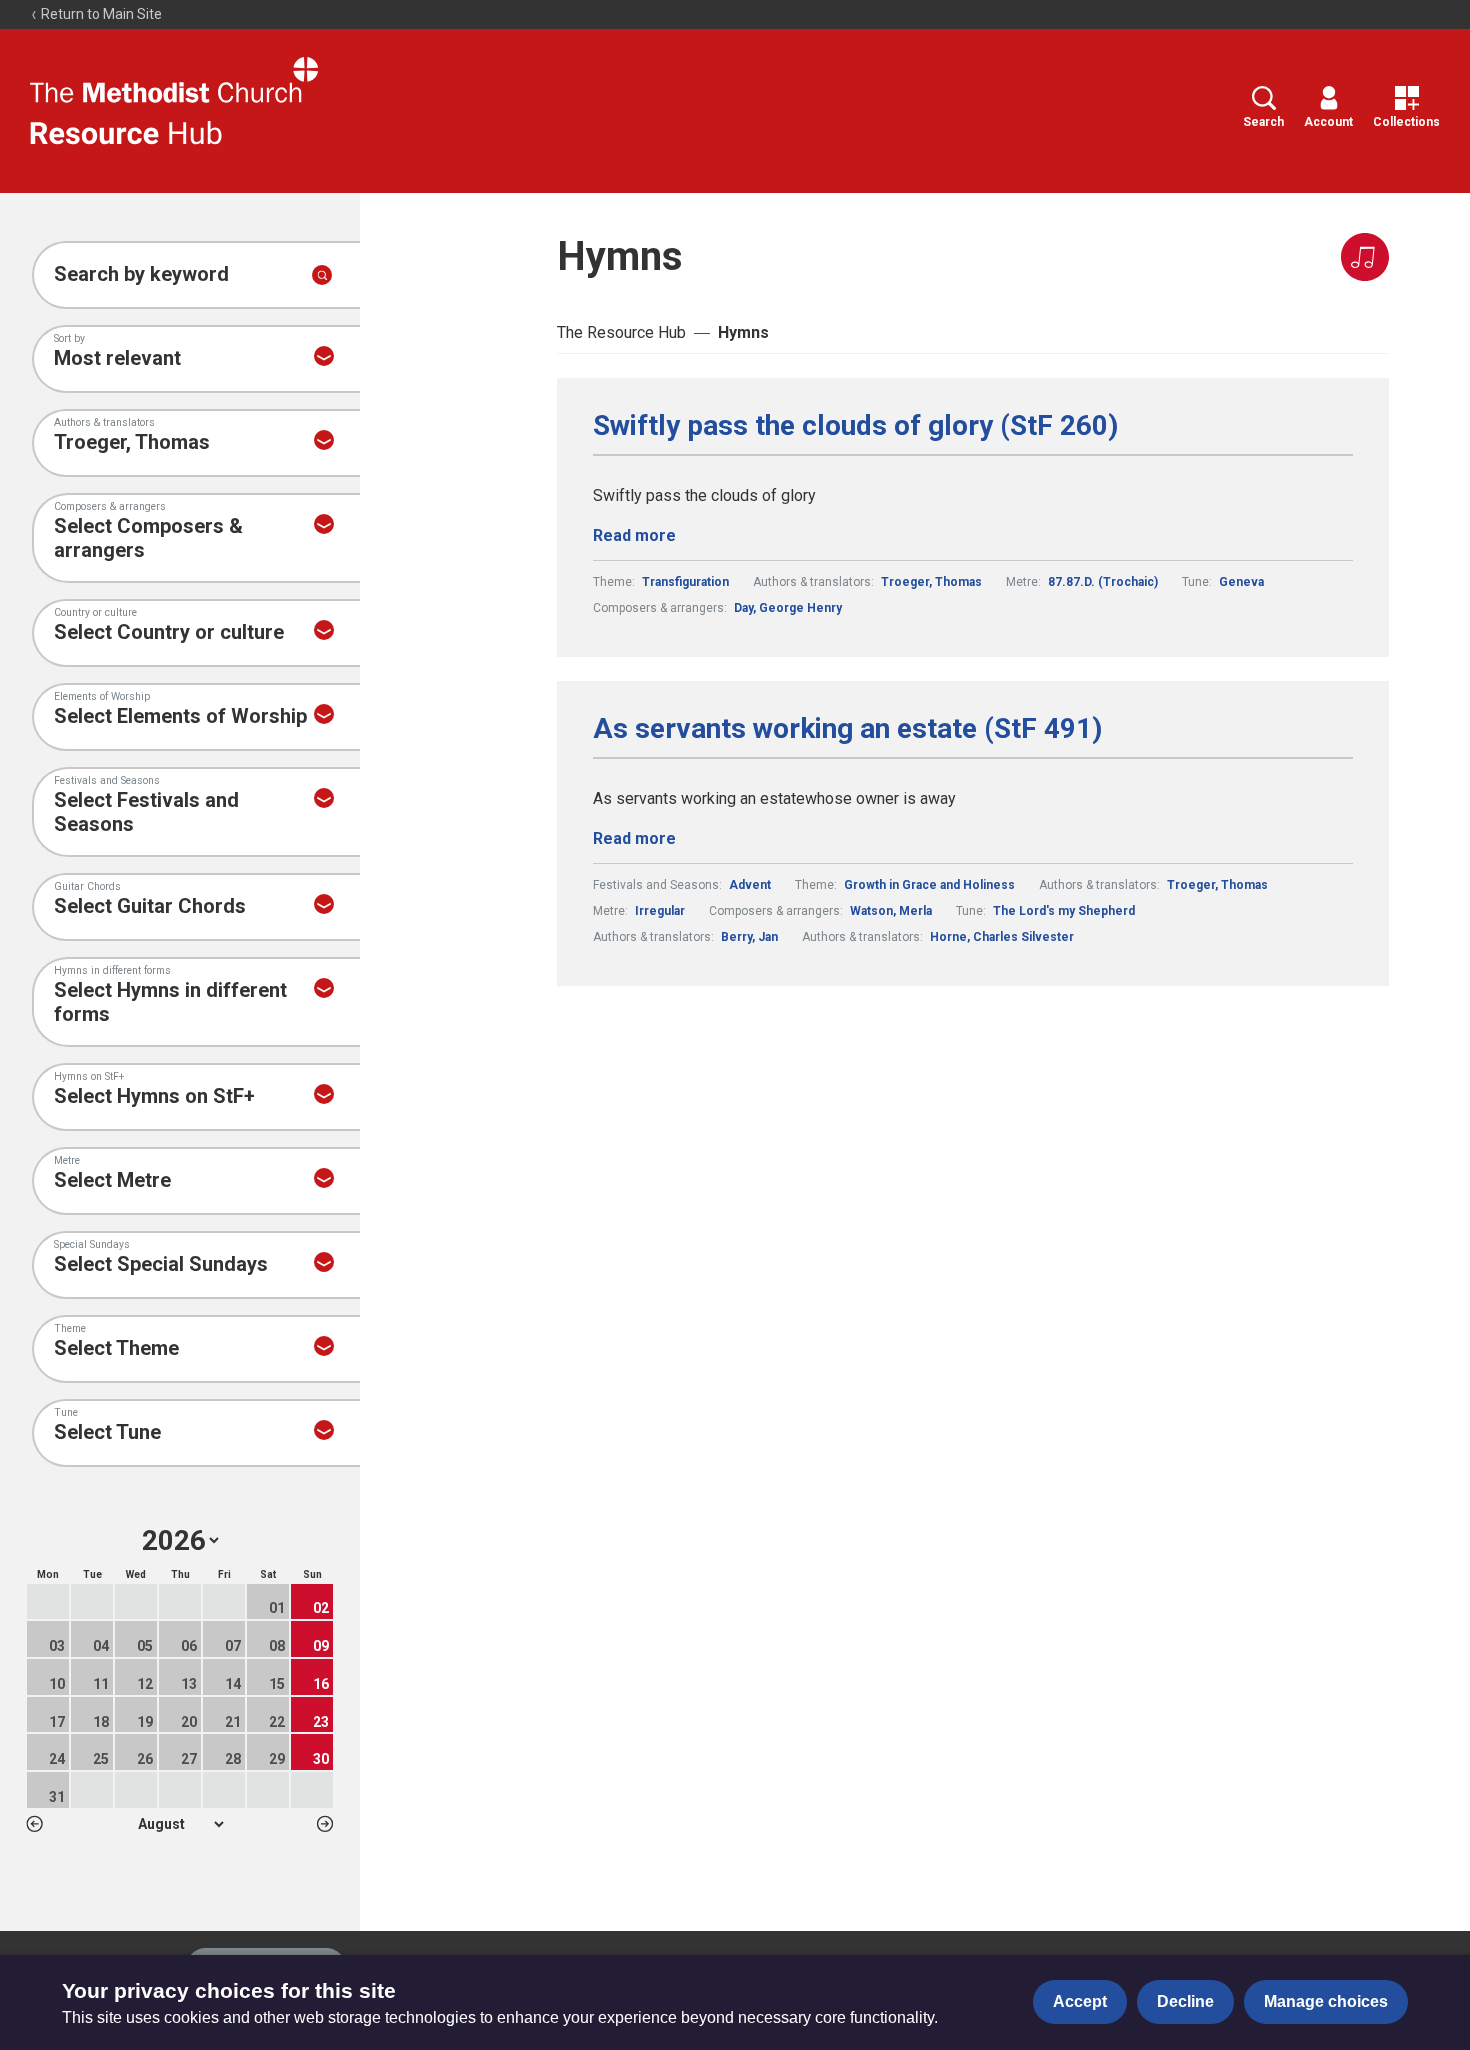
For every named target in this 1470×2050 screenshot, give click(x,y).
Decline (1185, 2001)
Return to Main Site (100, 14)
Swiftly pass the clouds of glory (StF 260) (855, 426)
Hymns (743, 332)
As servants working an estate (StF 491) (847, 729)
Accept (1080, 2001)
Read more (634, 535)
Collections (1406, 122)
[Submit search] (322, 275)
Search (1263, 122)
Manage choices (1326, 2001)
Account (1328, 122)
